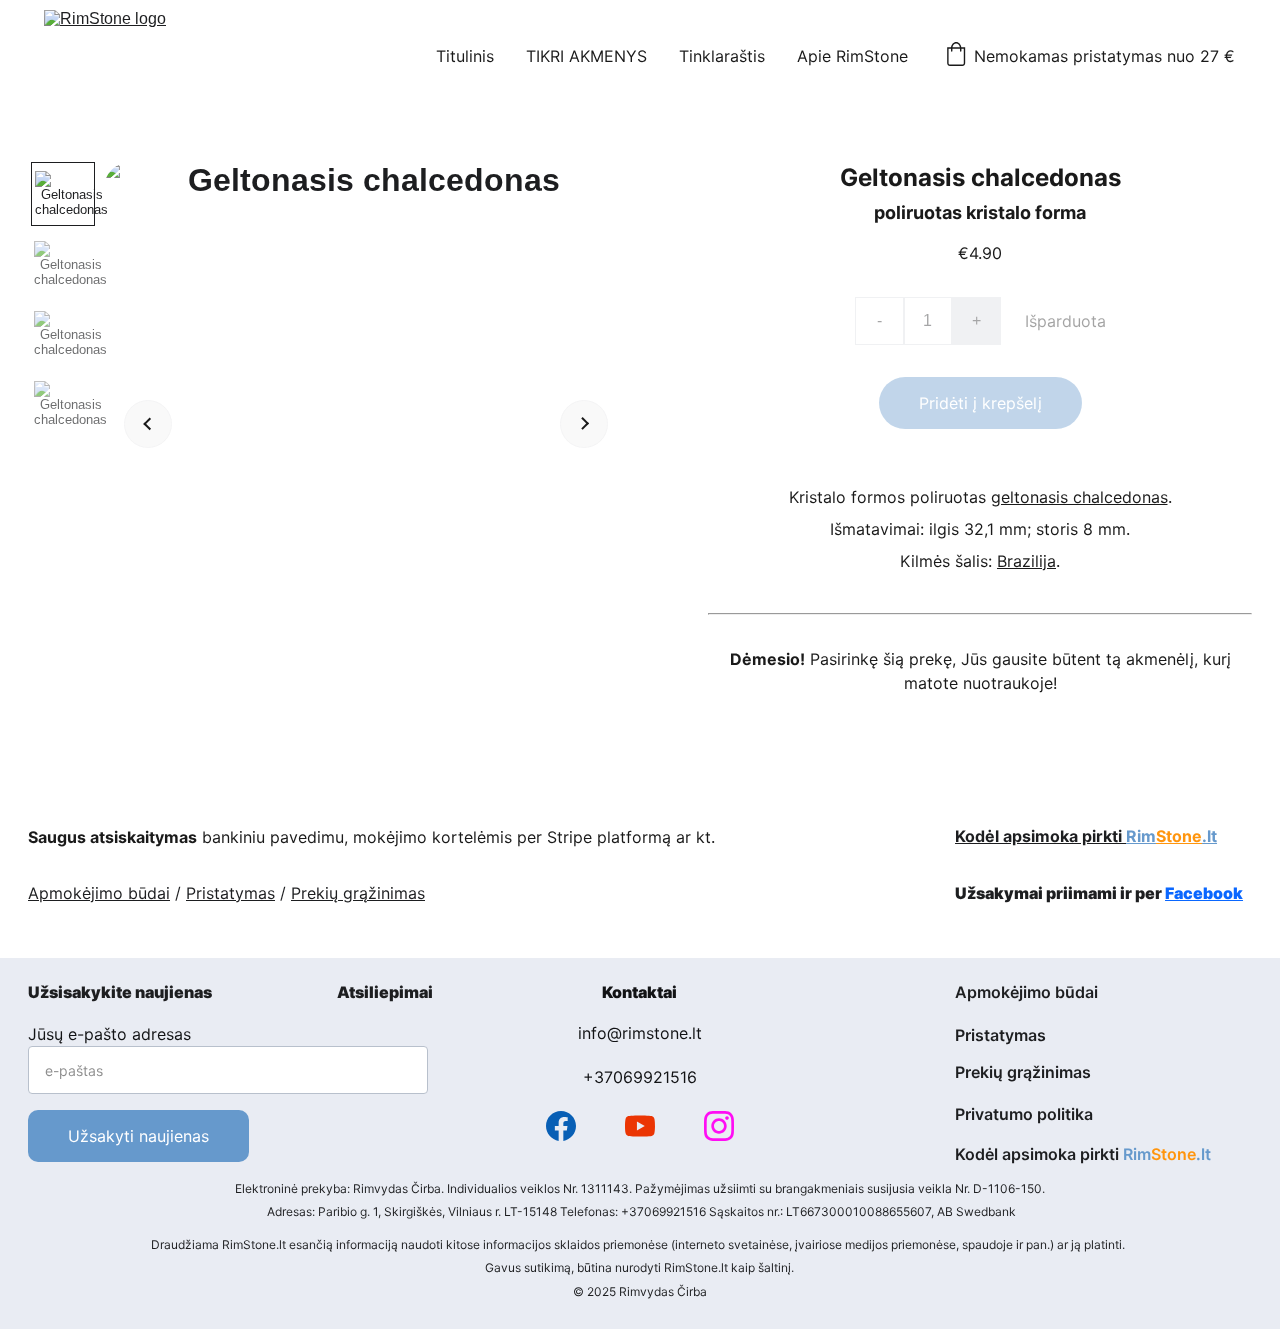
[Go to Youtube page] (640, 1126)
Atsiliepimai (385, 992)
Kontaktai (639, 992)
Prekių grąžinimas (358, 893)
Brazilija (1026, 561)
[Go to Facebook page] (561, 1126)
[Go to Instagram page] (719, 1126)
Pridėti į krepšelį (980, 403)
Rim (1141, 836)
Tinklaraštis (722, 56)
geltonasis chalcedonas (1079, 497)
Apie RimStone (852, 56)
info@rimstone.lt (640, 1033)
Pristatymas (230, 893)
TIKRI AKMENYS (586, 56)
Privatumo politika (1024, 1114)
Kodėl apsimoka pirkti (1040, 836)
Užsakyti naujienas (138, 1136)
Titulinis (465, 56)
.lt (1209, 836)
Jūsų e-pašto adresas (109, 1034)
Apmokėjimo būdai (99, 893)
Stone (1179, 836)
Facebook (1204, 893)
